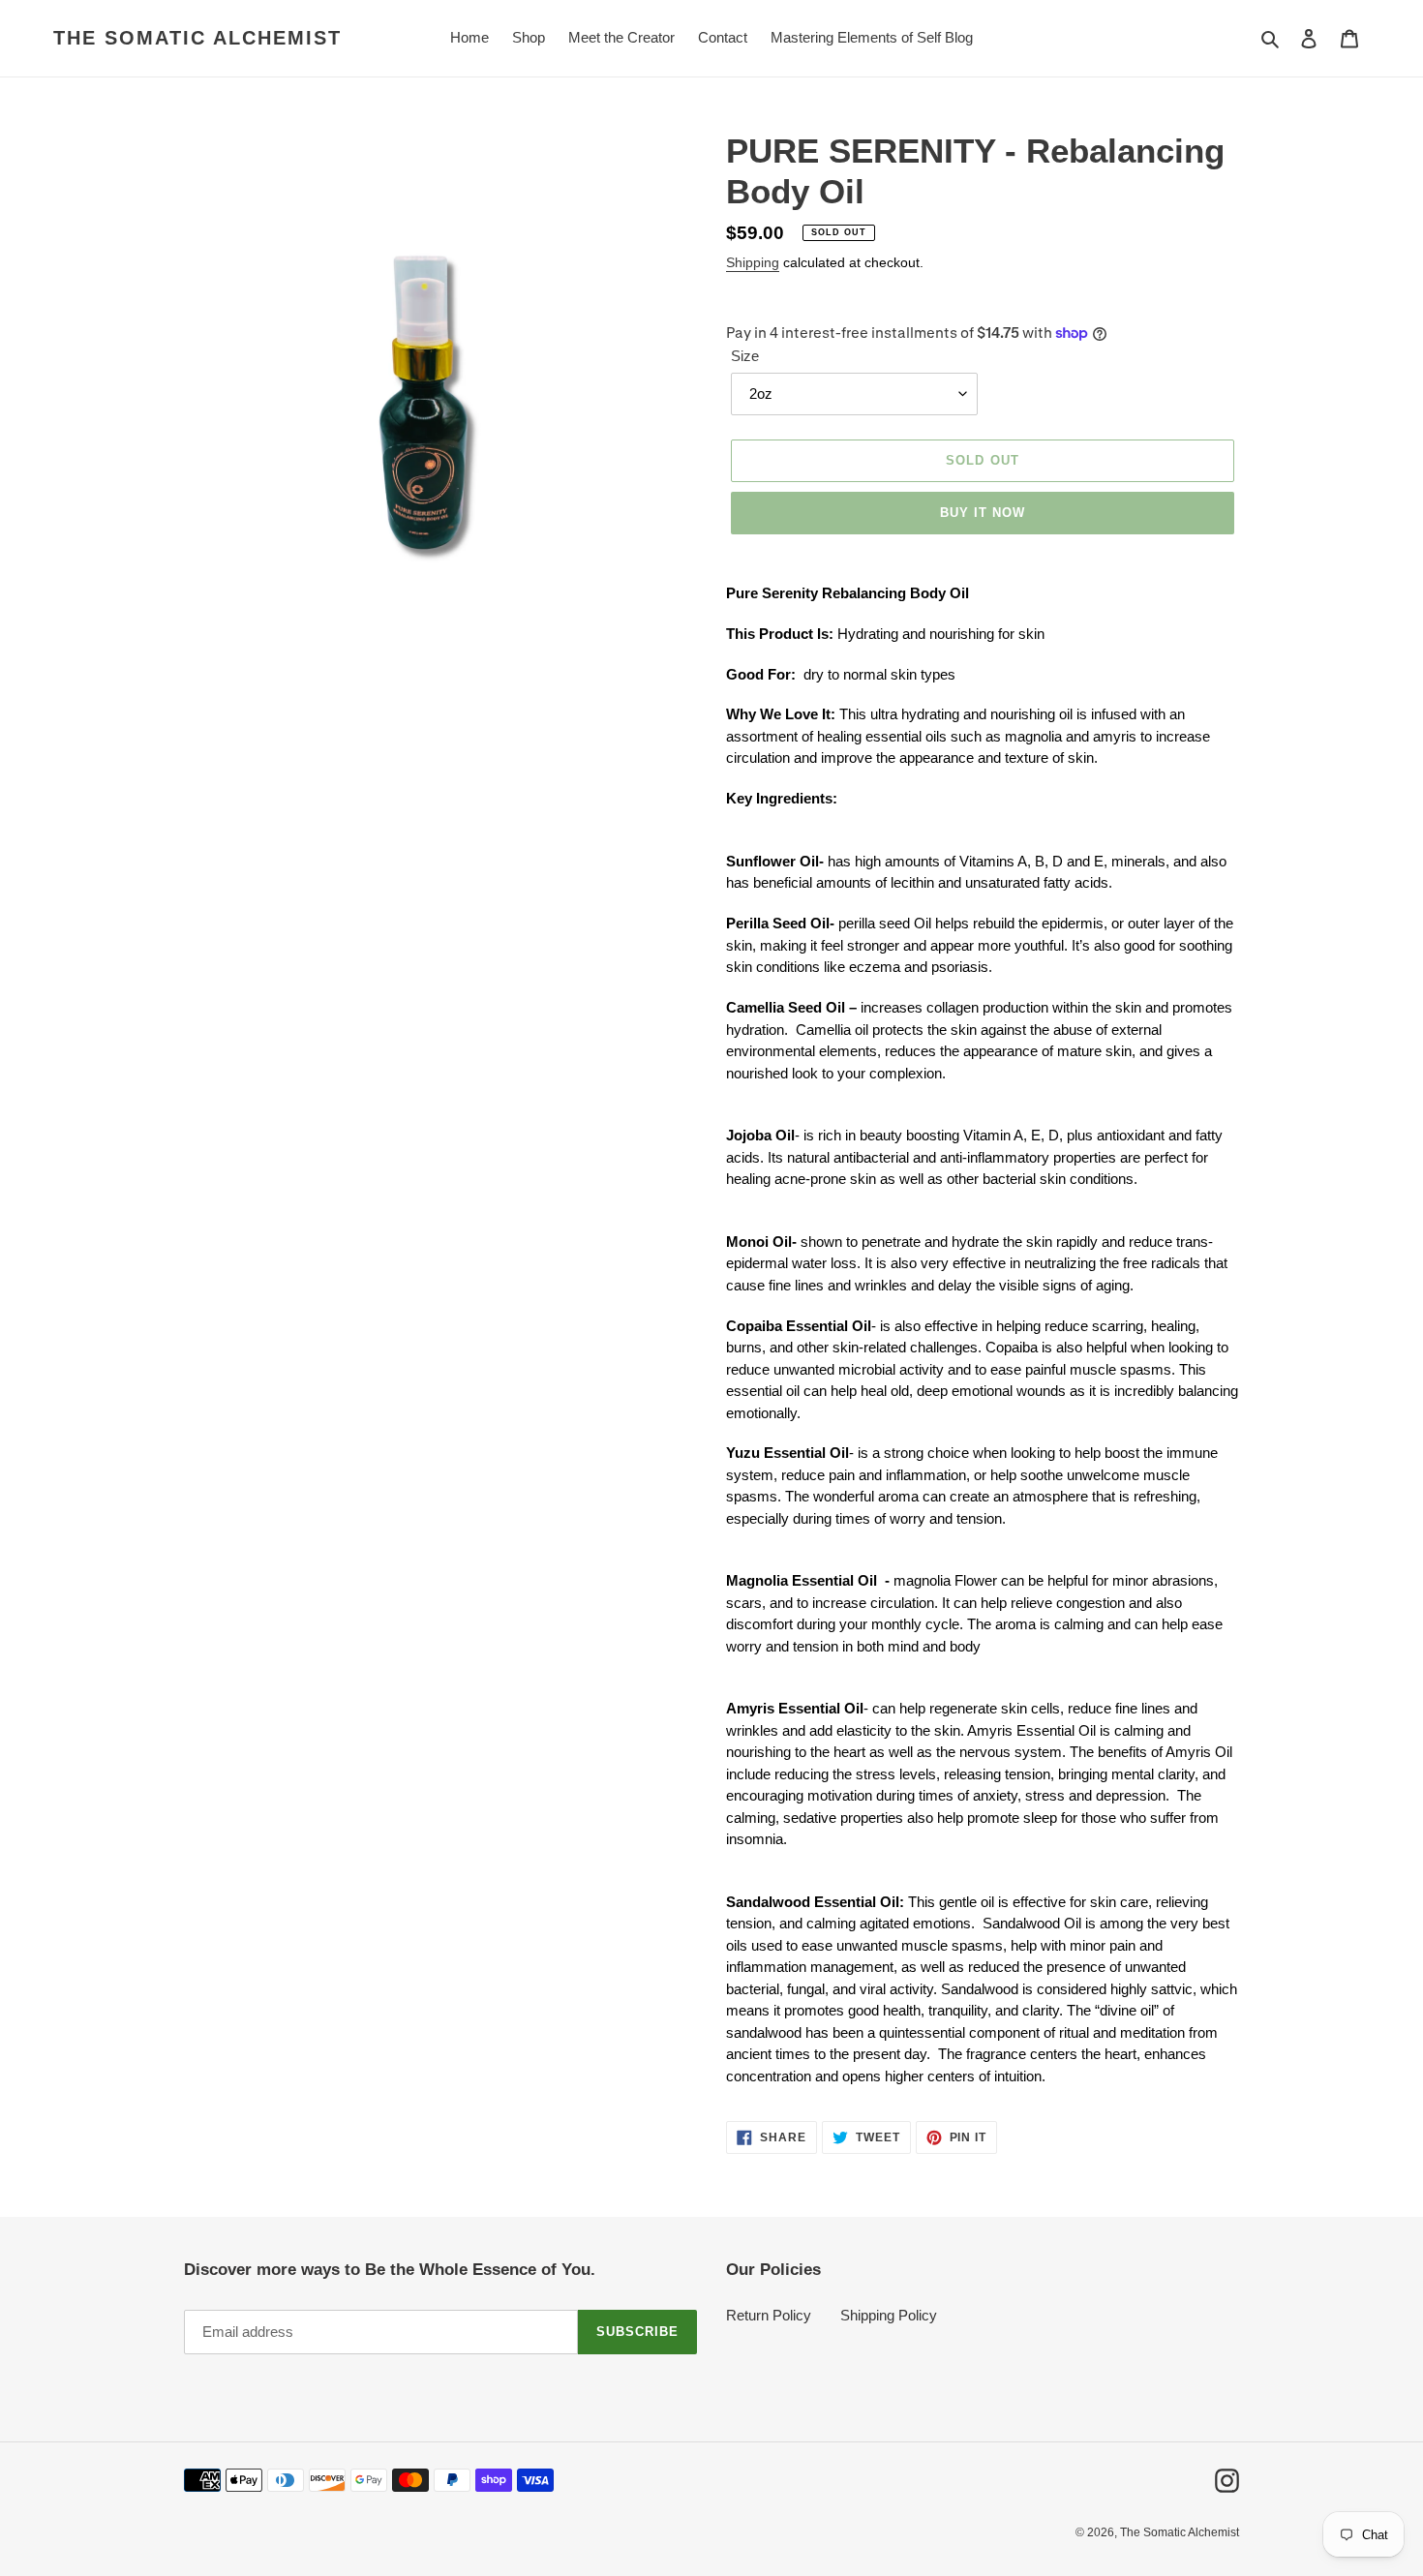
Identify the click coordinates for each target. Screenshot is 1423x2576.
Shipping (753, 262)
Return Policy (769, 2315)
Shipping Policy (889, 2315)
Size (745, 356)
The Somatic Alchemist (197, 38)
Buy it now (983, 513)
